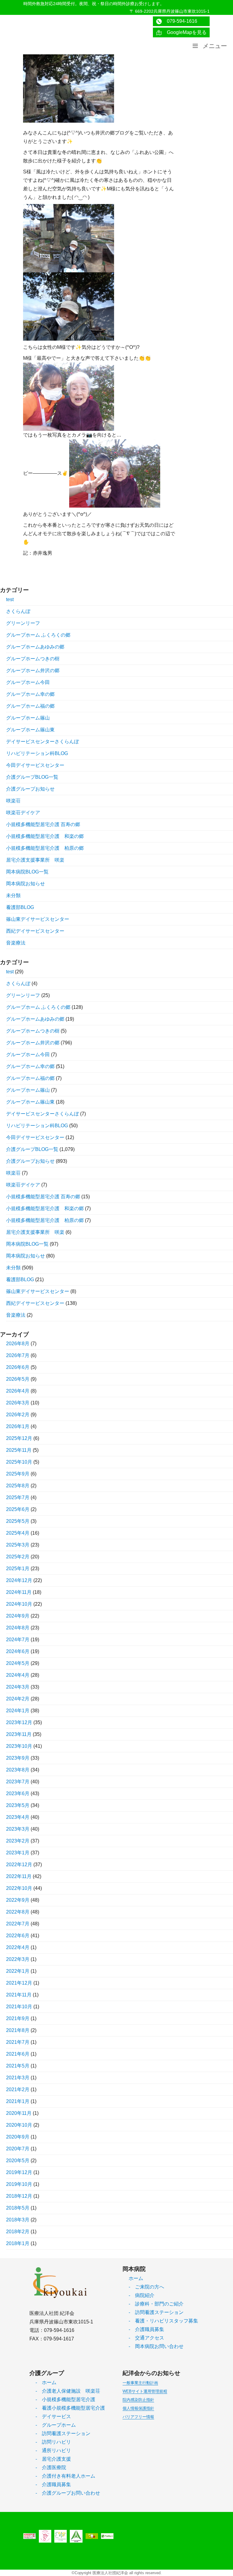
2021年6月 (18, 2054)
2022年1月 (18, 1971)
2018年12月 (19, 2196)
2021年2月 (18, 2089)
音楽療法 (16, 943)
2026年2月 (18, 1415)
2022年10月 (19, 1888)
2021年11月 (19, 1995)
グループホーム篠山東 (30, 730)
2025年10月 (19, 1462)
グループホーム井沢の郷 (33, 670)
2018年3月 (18, 2220)
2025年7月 (18, 1497)
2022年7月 (18, 1924)
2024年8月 (18, 1628)
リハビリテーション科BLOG (37, 753)
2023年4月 (18, 1817)
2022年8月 (18, 1912)
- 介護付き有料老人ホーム (65, 2476)
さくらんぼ (18, 611)
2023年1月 (18, 1853)
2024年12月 (19, 1580)
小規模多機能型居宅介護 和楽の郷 (45, 836)
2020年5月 (18, 2161)
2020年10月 (19, 2125)
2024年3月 (18, 1687)
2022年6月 (18, 1936)
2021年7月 (18, 2042)
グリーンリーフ (23, 623)
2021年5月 (18, 2066)
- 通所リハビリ (53, 2450)
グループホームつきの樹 (33, 659)
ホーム (136, 2278)
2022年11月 (19, 1876)
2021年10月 (19, 2007)
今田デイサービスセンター (35, 765)
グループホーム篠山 (28, 718)
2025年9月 (18, 1474)
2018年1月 (18, 2243)
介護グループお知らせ (30, 789)
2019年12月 (19, 2172)
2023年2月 (18, 1841)
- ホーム (46, 2382)
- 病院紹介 (142, 2295)
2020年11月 (19, 2113)
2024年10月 (19, 1604)
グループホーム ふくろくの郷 (38, 635)
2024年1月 (18, 1711)
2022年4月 (18, 1947)
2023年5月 (18, 1805)
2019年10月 (19, 2184)
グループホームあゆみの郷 (35, 647)
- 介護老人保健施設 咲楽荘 (68, 2391)
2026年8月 (18, 1344)
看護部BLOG (20, 907)
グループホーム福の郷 (30, 706)
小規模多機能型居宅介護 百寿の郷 (43, 824)
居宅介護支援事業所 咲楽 (35, 860)
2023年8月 (18, 1770)
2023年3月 (18, 1829)
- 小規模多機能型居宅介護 (65, 2399)
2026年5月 (18, 1379)
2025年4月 (18, 1533)
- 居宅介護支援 (53, 2459)
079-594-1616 (180, 21)
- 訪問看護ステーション (156, 2312)
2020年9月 (18, 2137)
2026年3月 (18, 1403)
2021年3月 (18, 2078)
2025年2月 (18, 1557)
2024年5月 (18, 1663)
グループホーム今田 (28, 682)
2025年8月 (18, 1486)
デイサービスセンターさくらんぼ (42, 742)
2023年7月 (18, 1782)
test (10, 599)
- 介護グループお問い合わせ (68, 2493)
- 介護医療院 (51, 2467)
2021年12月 (19, 1983)
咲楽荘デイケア (23, 813)
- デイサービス (53, 2416)
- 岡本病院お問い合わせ (156, 2346)
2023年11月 (19, 1734)
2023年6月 (18, 1793)
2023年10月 (19, 1746)
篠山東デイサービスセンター (38, 919)
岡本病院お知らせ (25, 884)
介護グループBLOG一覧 (32, 777)
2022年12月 (19, 1865)
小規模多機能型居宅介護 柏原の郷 (45, 848)
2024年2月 (18, 1699)
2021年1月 (18, 2101)
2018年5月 (18, 2208)
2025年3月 (18, 1545)
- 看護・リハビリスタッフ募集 (163, 2321)
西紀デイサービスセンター (35, 931)
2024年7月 (18, 1640)
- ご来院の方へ (146, 2287)
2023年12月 (19, 1722)
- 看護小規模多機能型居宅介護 (70, 2408)
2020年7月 (18, 2149)
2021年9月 (18, 2018)
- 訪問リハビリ (53, 2442)
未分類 (13, 895)
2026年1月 (18, 1426)
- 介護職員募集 (146, 2329)
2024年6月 (18, 1651)
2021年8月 (18, 2030)
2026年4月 (18, 1391)
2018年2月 (18, 2232)
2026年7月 (18, 1355)
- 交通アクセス (146, 2338)
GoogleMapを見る (184, 32)
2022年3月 (18, 1959)
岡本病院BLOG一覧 (27, 872)
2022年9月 (18, 1900)
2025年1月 (18, 1569)
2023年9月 (18, 1758)
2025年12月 (19, 1438)
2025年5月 (18, 1521)
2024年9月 (18, 1616)
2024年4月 (18, 1675)
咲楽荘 (13, 801)
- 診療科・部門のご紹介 (156, 2304)
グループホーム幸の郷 (30, 694)
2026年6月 (18, 1367)
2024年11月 (19, 1592)
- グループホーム (56, 2425)
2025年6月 (18, 1509)
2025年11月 (19, 1450)
